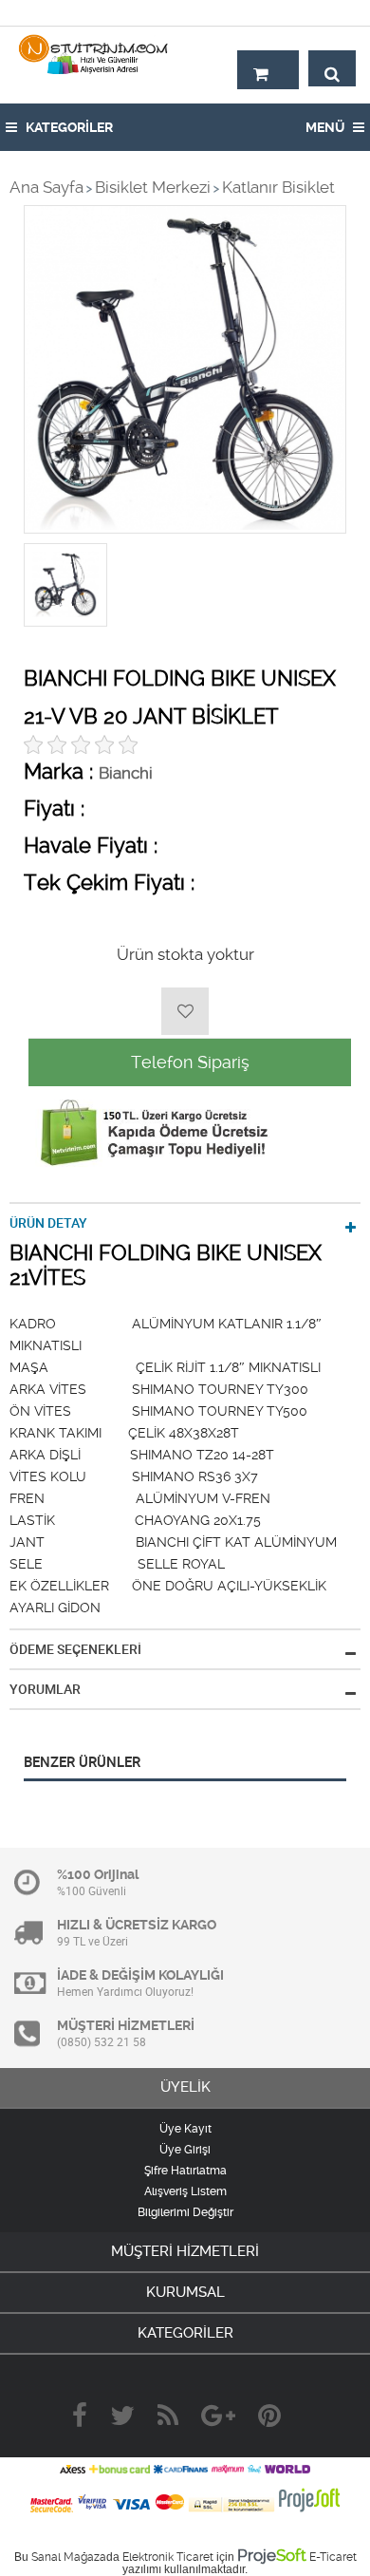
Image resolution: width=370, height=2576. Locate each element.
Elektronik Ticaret (168, 2557)
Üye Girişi (185, 2150)
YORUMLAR (45, 1689)
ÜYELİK (185, 2087)
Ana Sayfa (46, 187)
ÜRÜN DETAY (48, 1223)
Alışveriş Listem (185, 2191)
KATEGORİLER (68, 127)
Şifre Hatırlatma (185, 2171)
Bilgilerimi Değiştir (185, 2212)
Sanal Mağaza (69, 2557)
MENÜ (326, 127)
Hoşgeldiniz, (315, 12)
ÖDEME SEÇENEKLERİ (75, 1649)
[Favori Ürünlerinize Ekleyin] (185, 1011)
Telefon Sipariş (190, 1062)
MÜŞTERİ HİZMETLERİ (185, 2251)
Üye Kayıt (185, 2129)
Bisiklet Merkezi (153, 187)
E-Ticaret (333, 2557)
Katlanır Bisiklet (278, 187)
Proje (272, 2555)
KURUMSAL (185, 2292)
